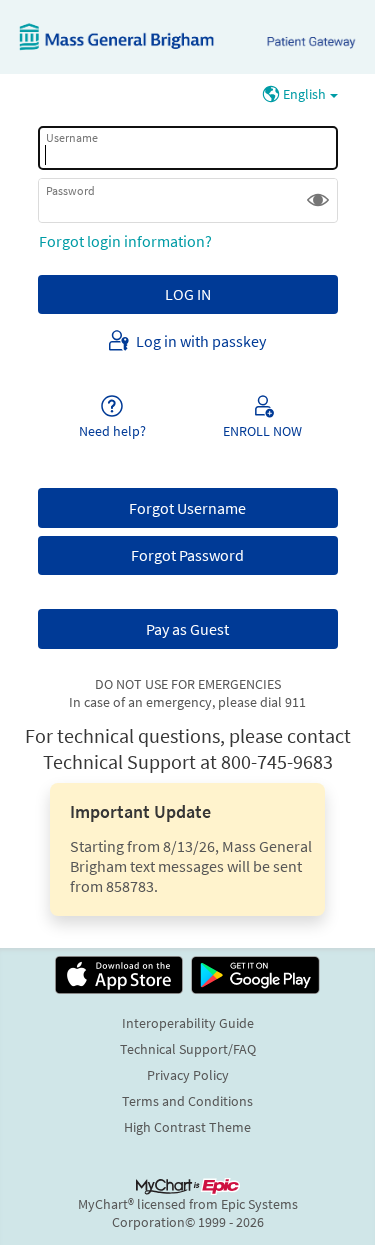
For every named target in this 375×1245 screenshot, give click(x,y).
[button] (318, 200)
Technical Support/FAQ (188, 1049)
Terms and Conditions (187, 1101)
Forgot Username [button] (187, 508)
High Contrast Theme (187, 1127)
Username (72, 137)
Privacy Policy (188, 1075)
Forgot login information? (125, 241)
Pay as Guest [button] (187, 629)
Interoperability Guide (188, 1023)
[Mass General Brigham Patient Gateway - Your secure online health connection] (187, 37)
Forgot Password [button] (187, 555)
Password (70, 190)
